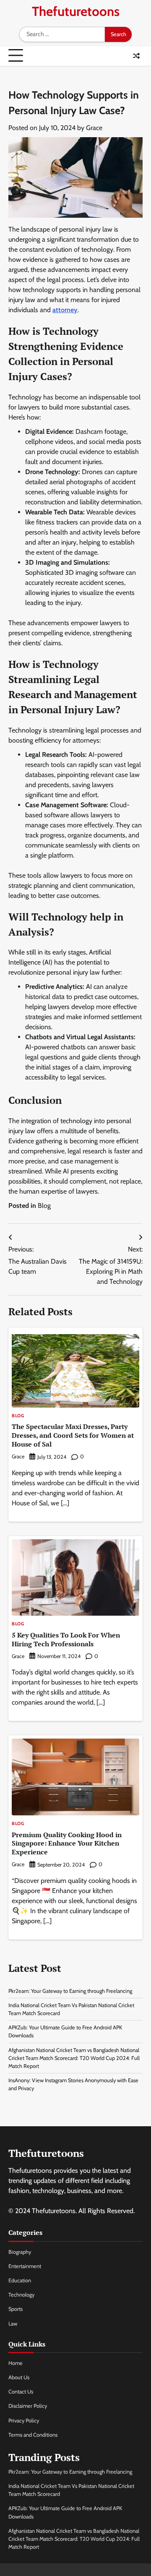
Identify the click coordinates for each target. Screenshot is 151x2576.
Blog (44, 1206)
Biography (20, 2252)
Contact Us (21, 2392)
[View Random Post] (136, 56)
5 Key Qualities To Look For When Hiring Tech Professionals (66, 1639)
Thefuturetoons (76, 11)
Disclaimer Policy (28, 2406)
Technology (21, 2295)
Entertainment (25, 2266)
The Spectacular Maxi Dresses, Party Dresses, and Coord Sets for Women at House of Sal (73, 1435)
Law (13, 2324)
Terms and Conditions (33, 2435)
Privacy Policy (24, 2421)
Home (16, 2363)
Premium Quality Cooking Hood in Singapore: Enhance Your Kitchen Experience (67, 1843)
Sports (16, 2309)
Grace (94, 128)
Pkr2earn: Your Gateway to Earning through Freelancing (70, 1991)
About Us (19, 2377)
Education (20, 2280)
